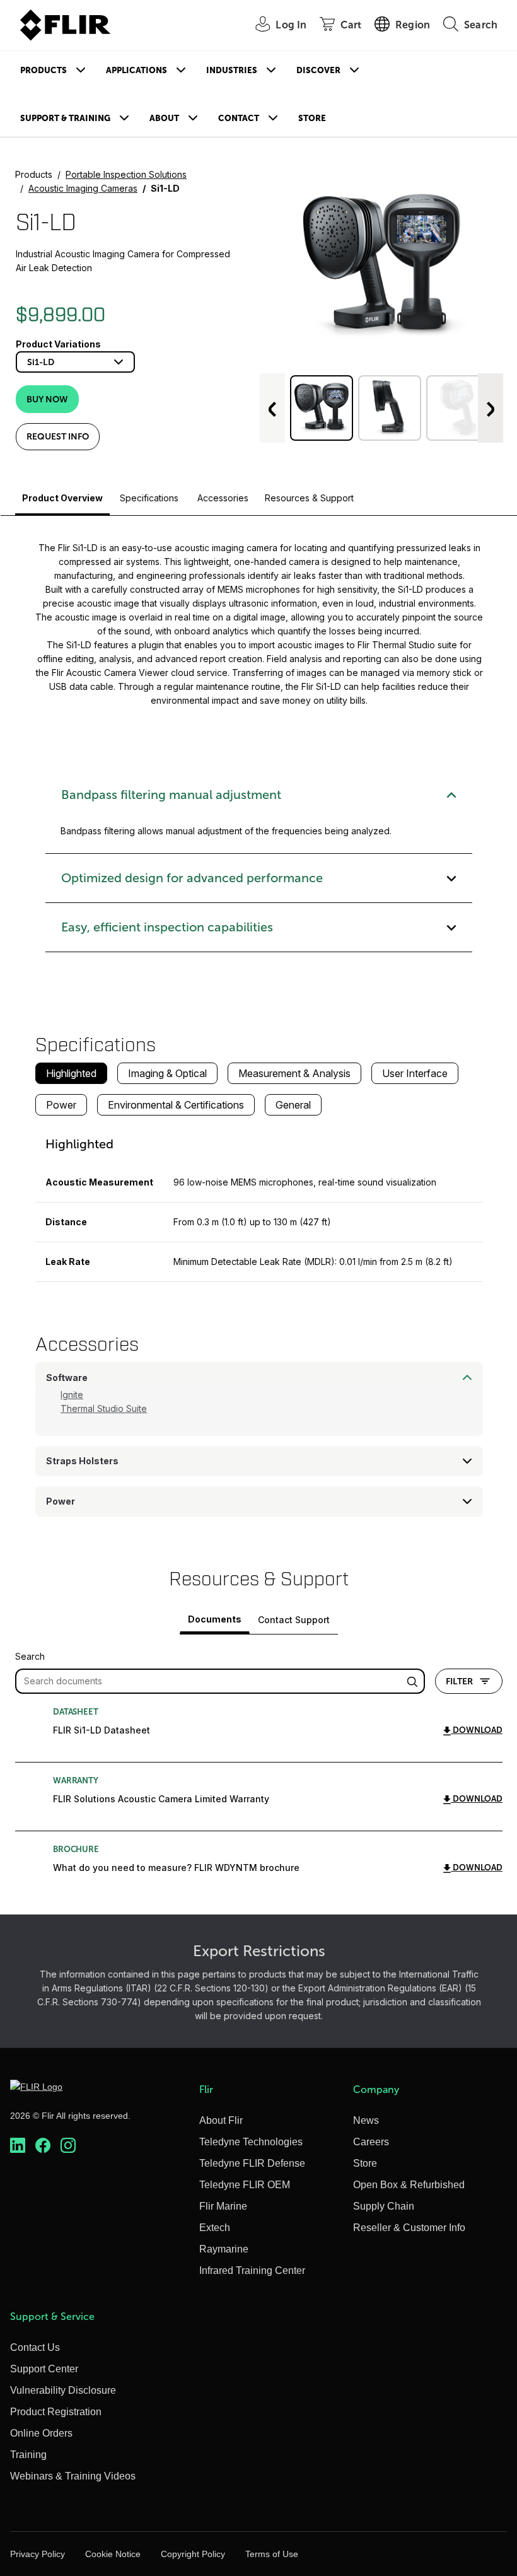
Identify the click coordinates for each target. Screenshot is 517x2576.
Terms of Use (272, 2554)
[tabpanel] (259, 1204)
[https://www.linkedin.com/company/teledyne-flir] (18, 2145)
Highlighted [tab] (71, 1073)
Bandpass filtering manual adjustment (171, 795)
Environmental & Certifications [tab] (176, 1105)
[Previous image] (272, 408)
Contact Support (294, 1620)
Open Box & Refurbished (409, 2185)
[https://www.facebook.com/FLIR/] (43, 2145)
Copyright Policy (193, 2554)
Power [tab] (61, 1105)
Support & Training (65, 118)
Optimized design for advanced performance (192, 878)
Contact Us (35, 2347)
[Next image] (491, 408)
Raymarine (224, 2249)
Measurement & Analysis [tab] (294, 1073)
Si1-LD (41, 362)
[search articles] (414, 1681)
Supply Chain (384, 2206)
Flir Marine (223, 2206)
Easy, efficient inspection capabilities (167, 927)
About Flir (221, 2120)
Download (477, 1730)
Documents (215, 1619)
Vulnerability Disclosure (63, 2390)
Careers (371, 2142)
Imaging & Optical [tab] (167, 1073)
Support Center (44, 2369)
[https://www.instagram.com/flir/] (68, 2145)
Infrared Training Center (252, 2270)
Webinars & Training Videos (73, 2476)
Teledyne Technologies (251, 2142)
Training (28, 2455)
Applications (137, 70)
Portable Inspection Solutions (126, 174)
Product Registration (56, 2412)
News (366, 2120)
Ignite (72, 1395)
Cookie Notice (113, 2554)
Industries (232, 70)
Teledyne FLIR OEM (245, 2185)
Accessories (223, 498)
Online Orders (41, 2433)
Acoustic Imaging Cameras (83, 188)
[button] (322, 408)
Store (312, 118)
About (164, 118)
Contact (239, 118)
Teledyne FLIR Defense (252, 2163)
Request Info (58, 436)
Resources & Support (309, 498)
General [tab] (293, 1105)
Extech (215, 2228)
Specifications (149, 498)
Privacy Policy (38, 2554)
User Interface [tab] (415, 1073)
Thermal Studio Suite (104, 1408)
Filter (459, 1681)
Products (44, 70)
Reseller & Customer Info (409, 2228)
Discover (318, 70)
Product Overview (62, 498)
